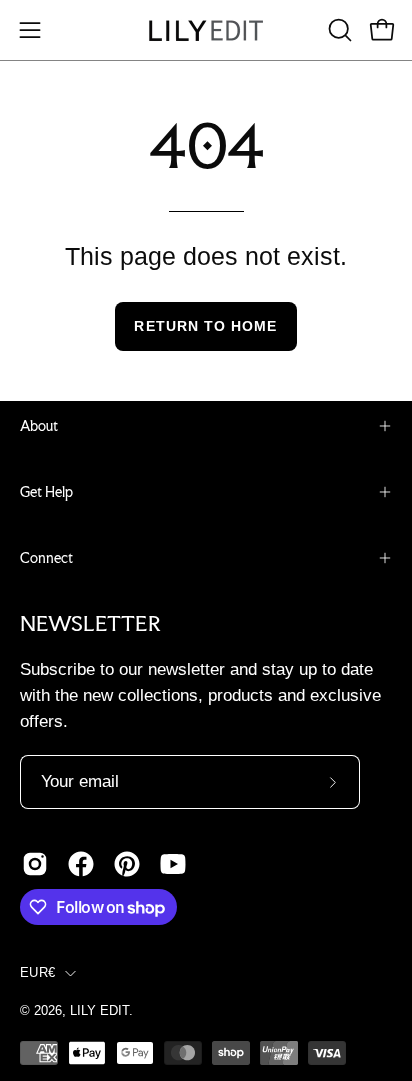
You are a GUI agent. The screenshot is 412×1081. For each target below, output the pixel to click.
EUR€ (37, 973)
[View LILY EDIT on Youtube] (173, 864)
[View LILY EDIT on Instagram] (35, 864)
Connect (46, 558)
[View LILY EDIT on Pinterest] (127, 864)
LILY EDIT (99, 1011)
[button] (338, 30)
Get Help (46, 492)
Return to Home (205, 326)
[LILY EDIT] (206, 30)
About (39, 426)
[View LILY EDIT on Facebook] (81, 864)
